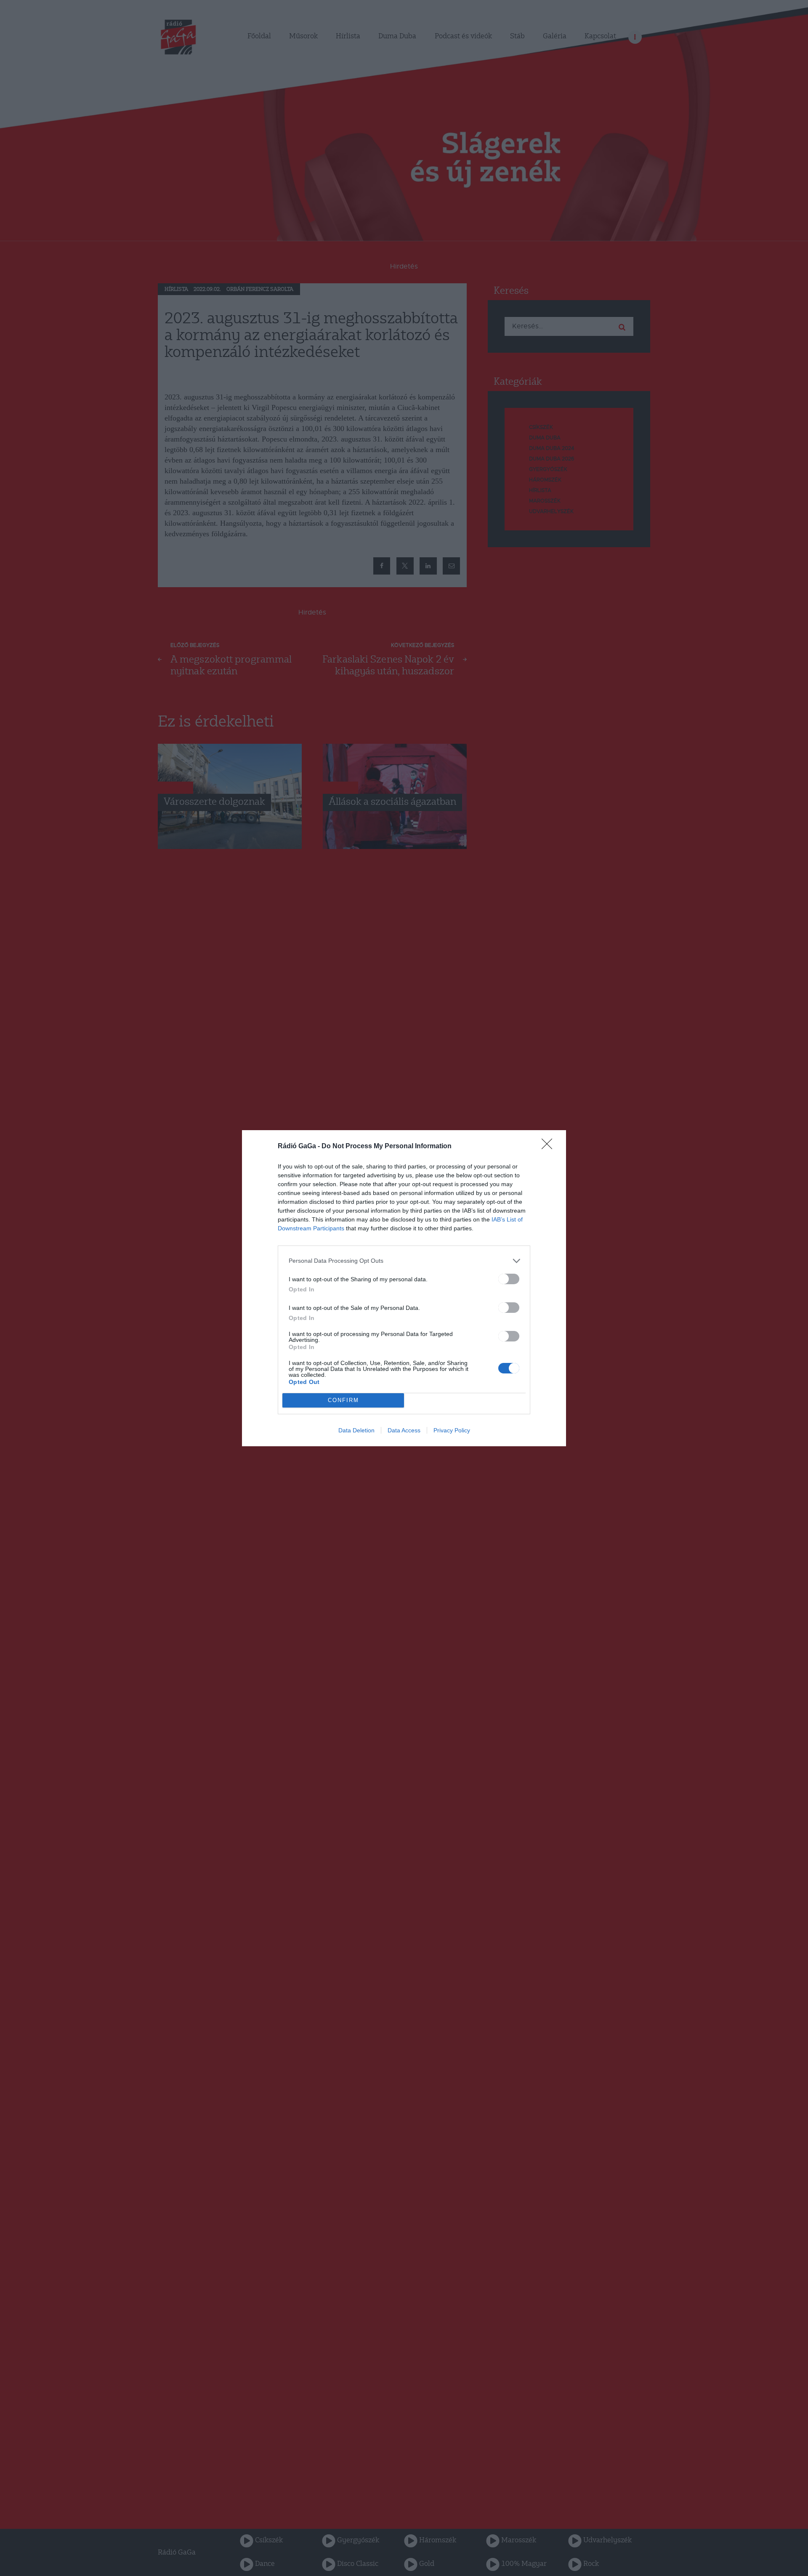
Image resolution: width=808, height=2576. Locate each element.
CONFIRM (343, 1400)
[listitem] (404, 1261)
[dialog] (404, 1288)
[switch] (509, 1279)
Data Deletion (356, 1430)
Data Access (404, 1430)
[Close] (550, 1147)
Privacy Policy (452, 1430)
